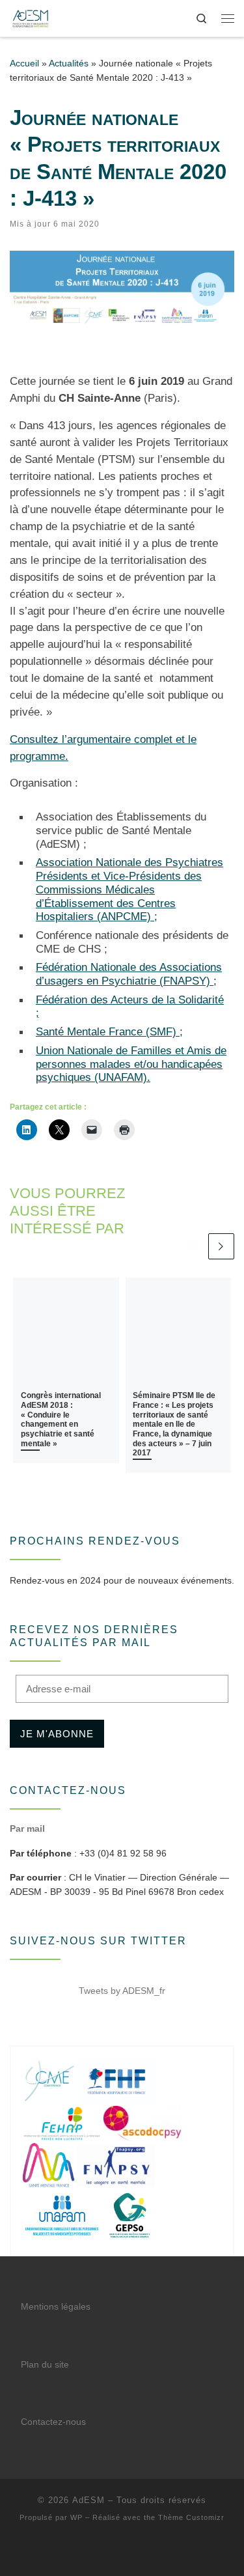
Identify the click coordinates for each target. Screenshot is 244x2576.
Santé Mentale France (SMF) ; (109, 1031)
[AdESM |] (30, 17)
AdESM (88, 2500)
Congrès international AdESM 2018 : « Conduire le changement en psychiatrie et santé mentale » (61, 1419)
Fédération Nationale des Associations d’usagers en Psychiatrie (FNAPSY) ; (129, 974)
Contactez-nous (53, 2422)
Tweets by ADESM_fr (122, 1991)
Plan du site (45, 2365)
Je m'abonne (57, 1734)
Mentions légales (56, 2307)
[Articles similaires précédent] (192, 1247)
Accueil (24, 63)
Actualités (69, 63)
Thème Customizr (191, 2517)
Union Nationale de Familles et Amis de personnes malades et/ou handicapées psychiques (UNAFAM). (131, 1064)
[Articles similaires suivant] (222, 1247)
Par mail (27, 1828)
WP (76, 2517)
